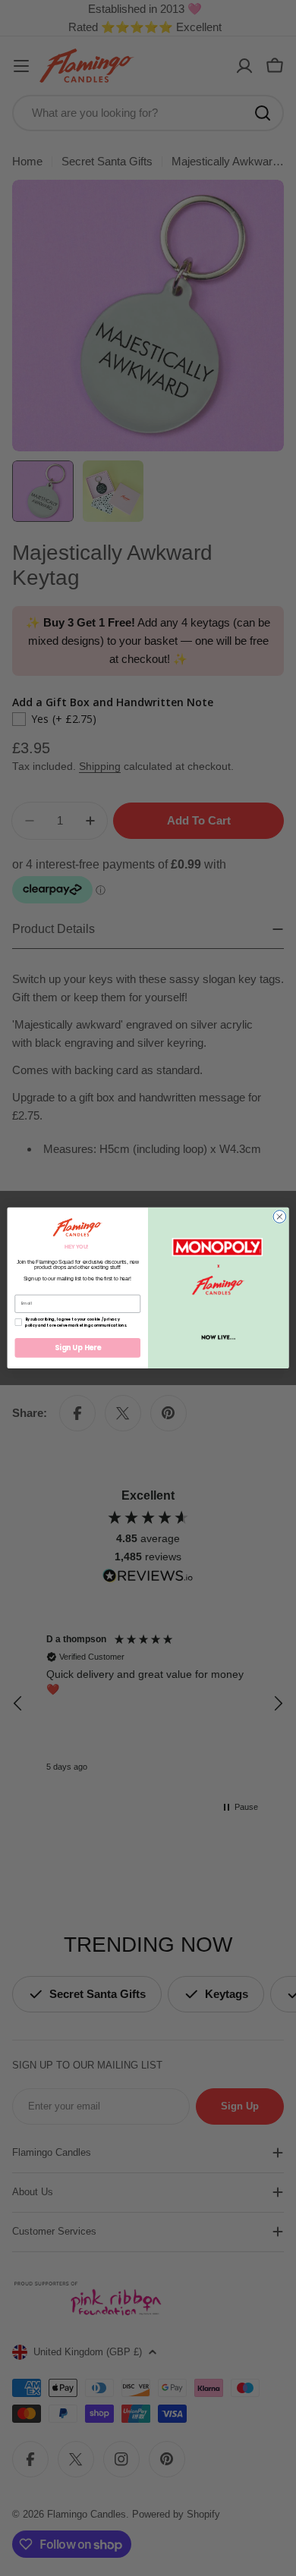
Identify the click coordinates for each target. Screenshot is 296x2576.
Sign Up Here (78, 1348)
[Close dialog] (280, 1217)
